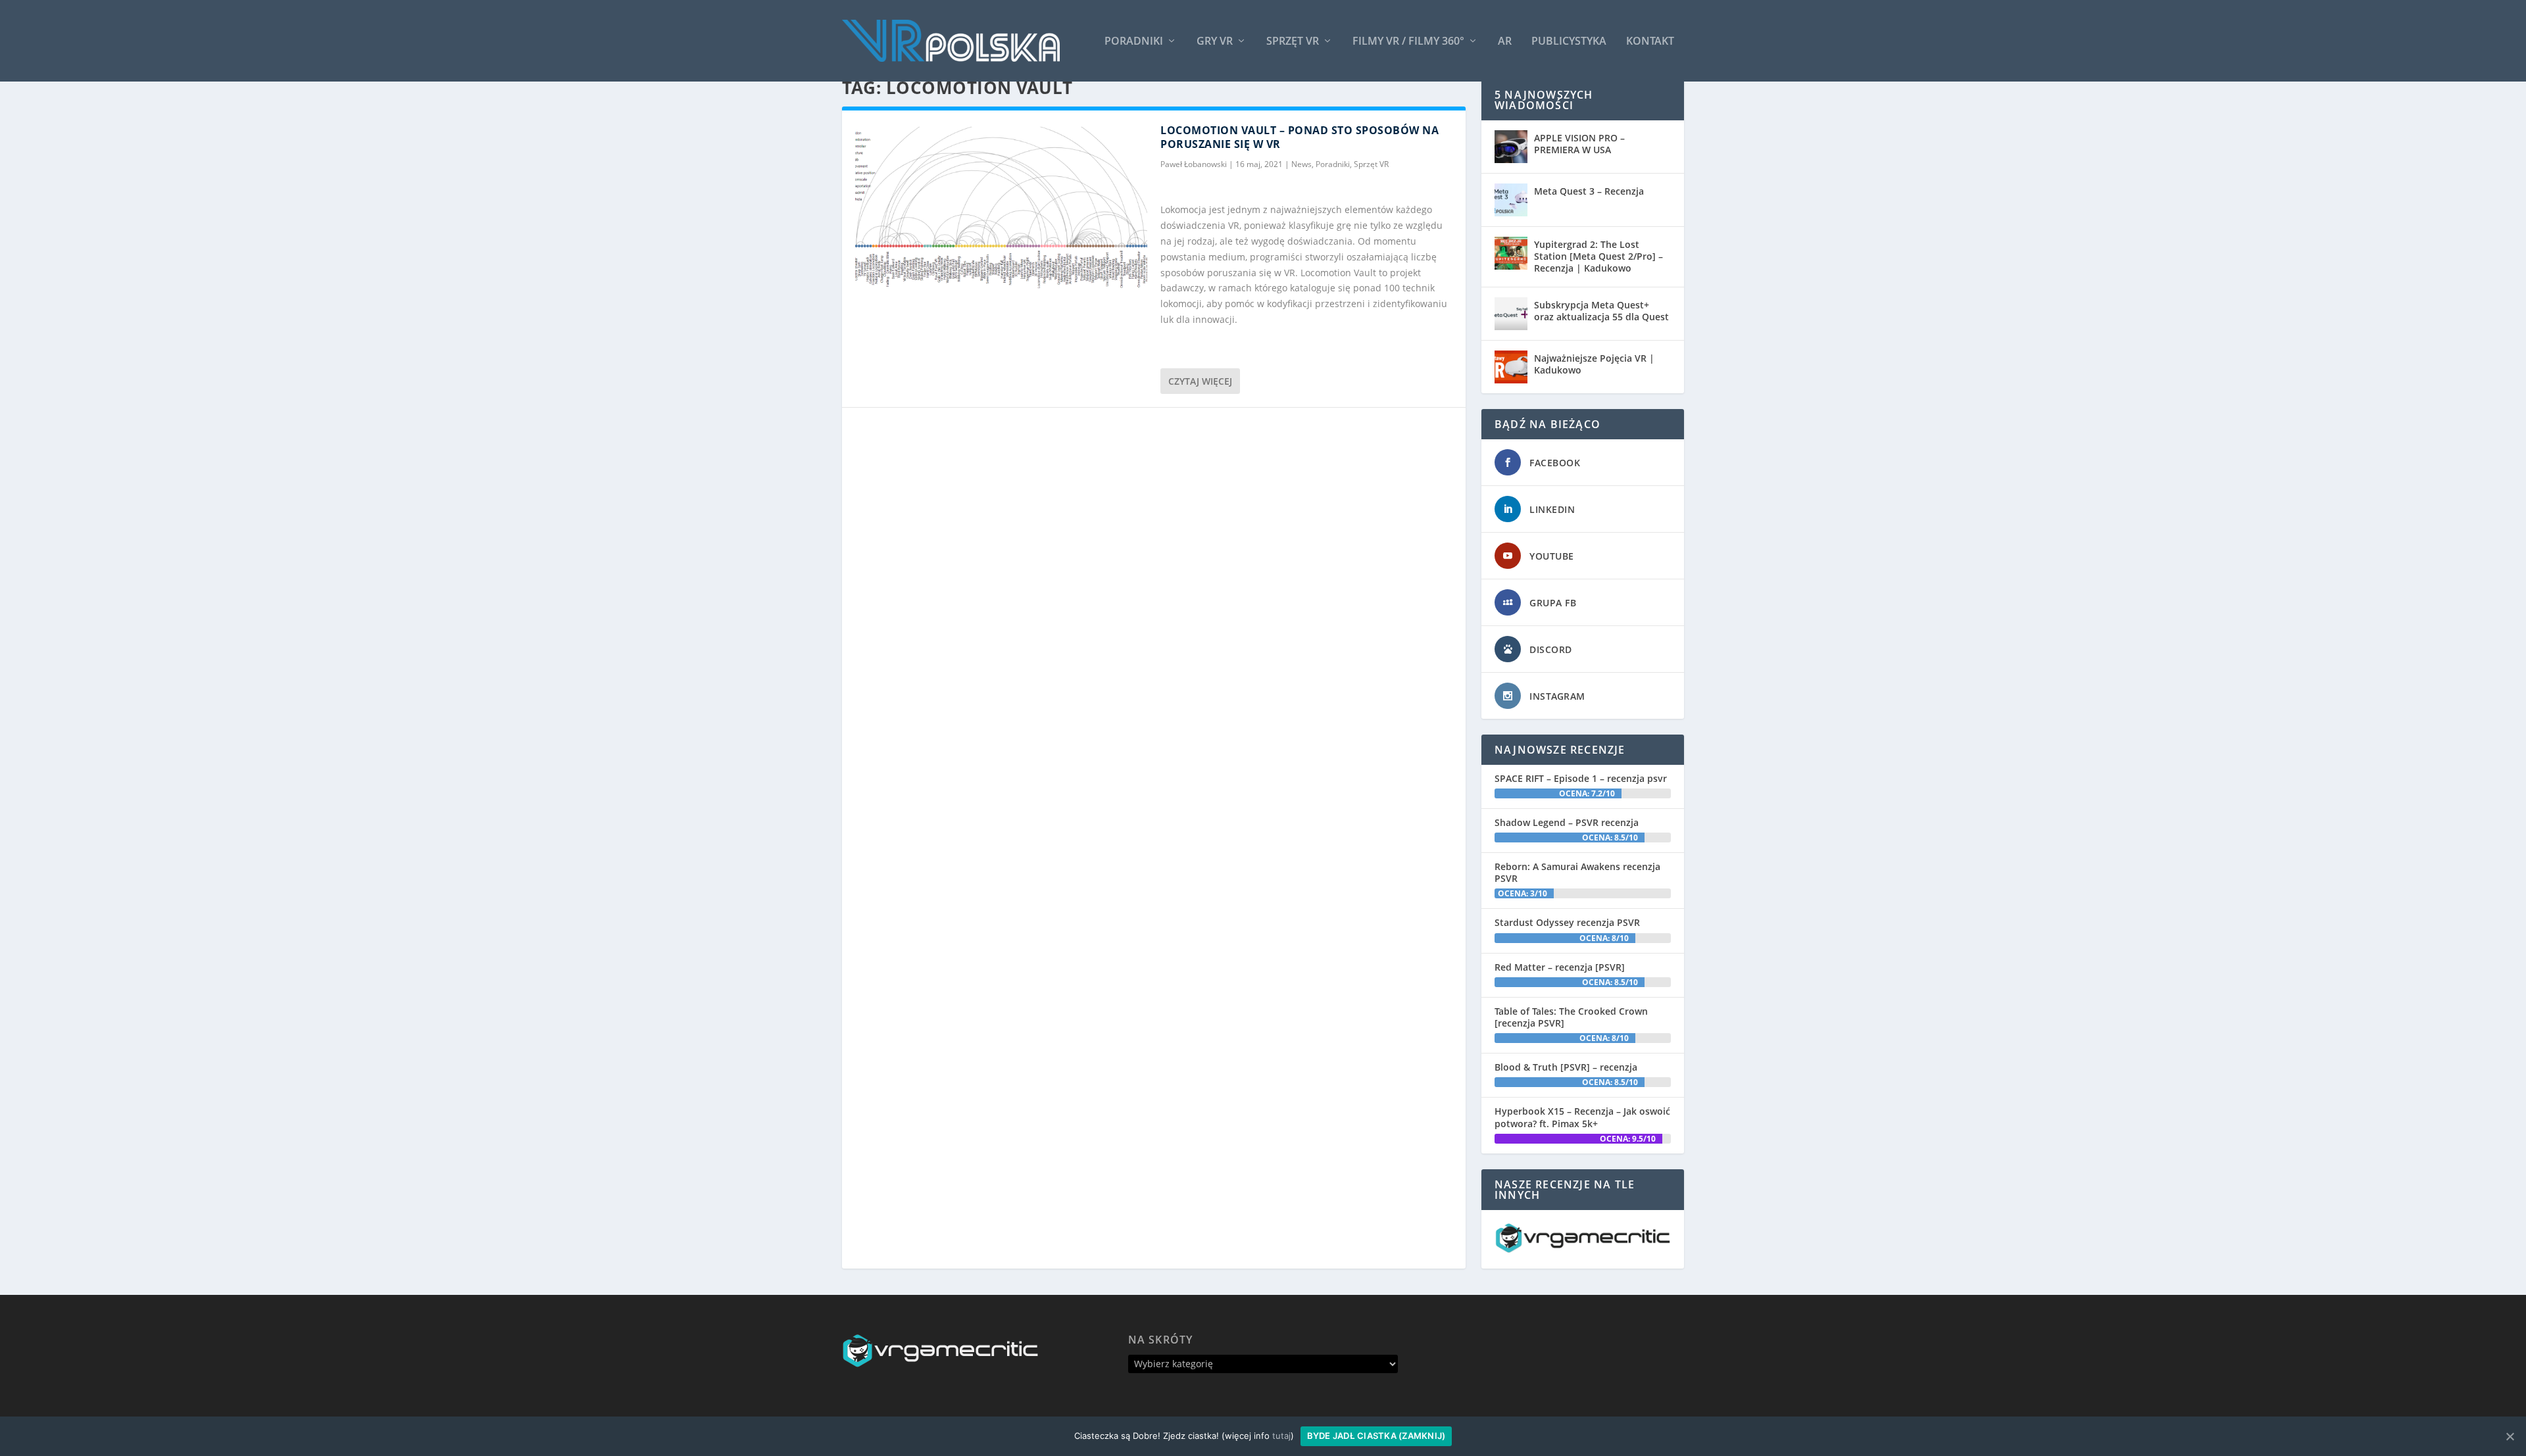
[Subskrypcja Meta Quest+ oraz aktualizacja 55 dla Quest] (1511, 314)
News (1301, 164)
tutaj (1281, 1436)
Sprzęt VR (1293, 42)
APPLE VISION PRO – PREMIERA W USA (1579, 144)
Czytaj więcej (1200, 381)
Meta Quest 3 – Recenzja (1589, 191)
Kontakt (1650, 42)
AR (1505, 42)
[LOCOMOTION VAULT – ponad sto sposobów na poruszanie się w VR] (1001, 210)
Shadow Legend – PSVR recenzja (1567, 822)
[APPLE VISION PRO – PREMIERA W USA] (1511, 147)
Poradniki (1134, 42)
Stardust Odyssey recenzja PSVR (1567, 922)
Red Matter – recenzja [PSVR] (1560, 967)
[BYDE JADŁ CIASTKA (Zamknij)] (2510, 1436)
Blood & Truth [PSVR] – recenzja (1566, 1067)
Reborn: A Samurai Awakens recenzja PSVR (1577, 872)
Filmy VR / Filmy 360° (1408, 42)
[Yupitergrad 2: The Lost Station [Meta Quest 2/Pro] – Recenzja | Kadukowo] (1511, 253)
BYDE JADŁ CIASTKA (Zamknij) (1376, 1436)
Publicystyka (1569, 42)
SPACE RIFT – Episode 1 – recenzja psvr (1581, 778)
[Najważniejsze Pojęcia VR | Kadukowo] (1511, 367)
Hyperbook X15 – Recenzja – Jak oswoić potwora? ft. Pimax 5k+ (1582, 1117)
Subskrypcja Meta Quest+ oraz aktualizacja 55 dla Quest (1601, 311)
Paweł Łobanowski (1194, 164)
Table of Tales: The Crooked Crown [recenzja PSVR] (1571, 1017)
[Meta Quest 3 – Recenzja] (1511, 200)
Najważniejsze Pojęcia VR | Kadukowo (1594, 364)
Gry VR (1215, 42)
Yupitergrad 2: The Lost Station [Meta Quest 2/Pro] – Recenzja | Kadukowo (1598, 256)
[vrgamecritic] (1583, 1249)
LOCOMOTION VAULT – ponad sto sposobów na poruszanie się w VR (1300, 137)
